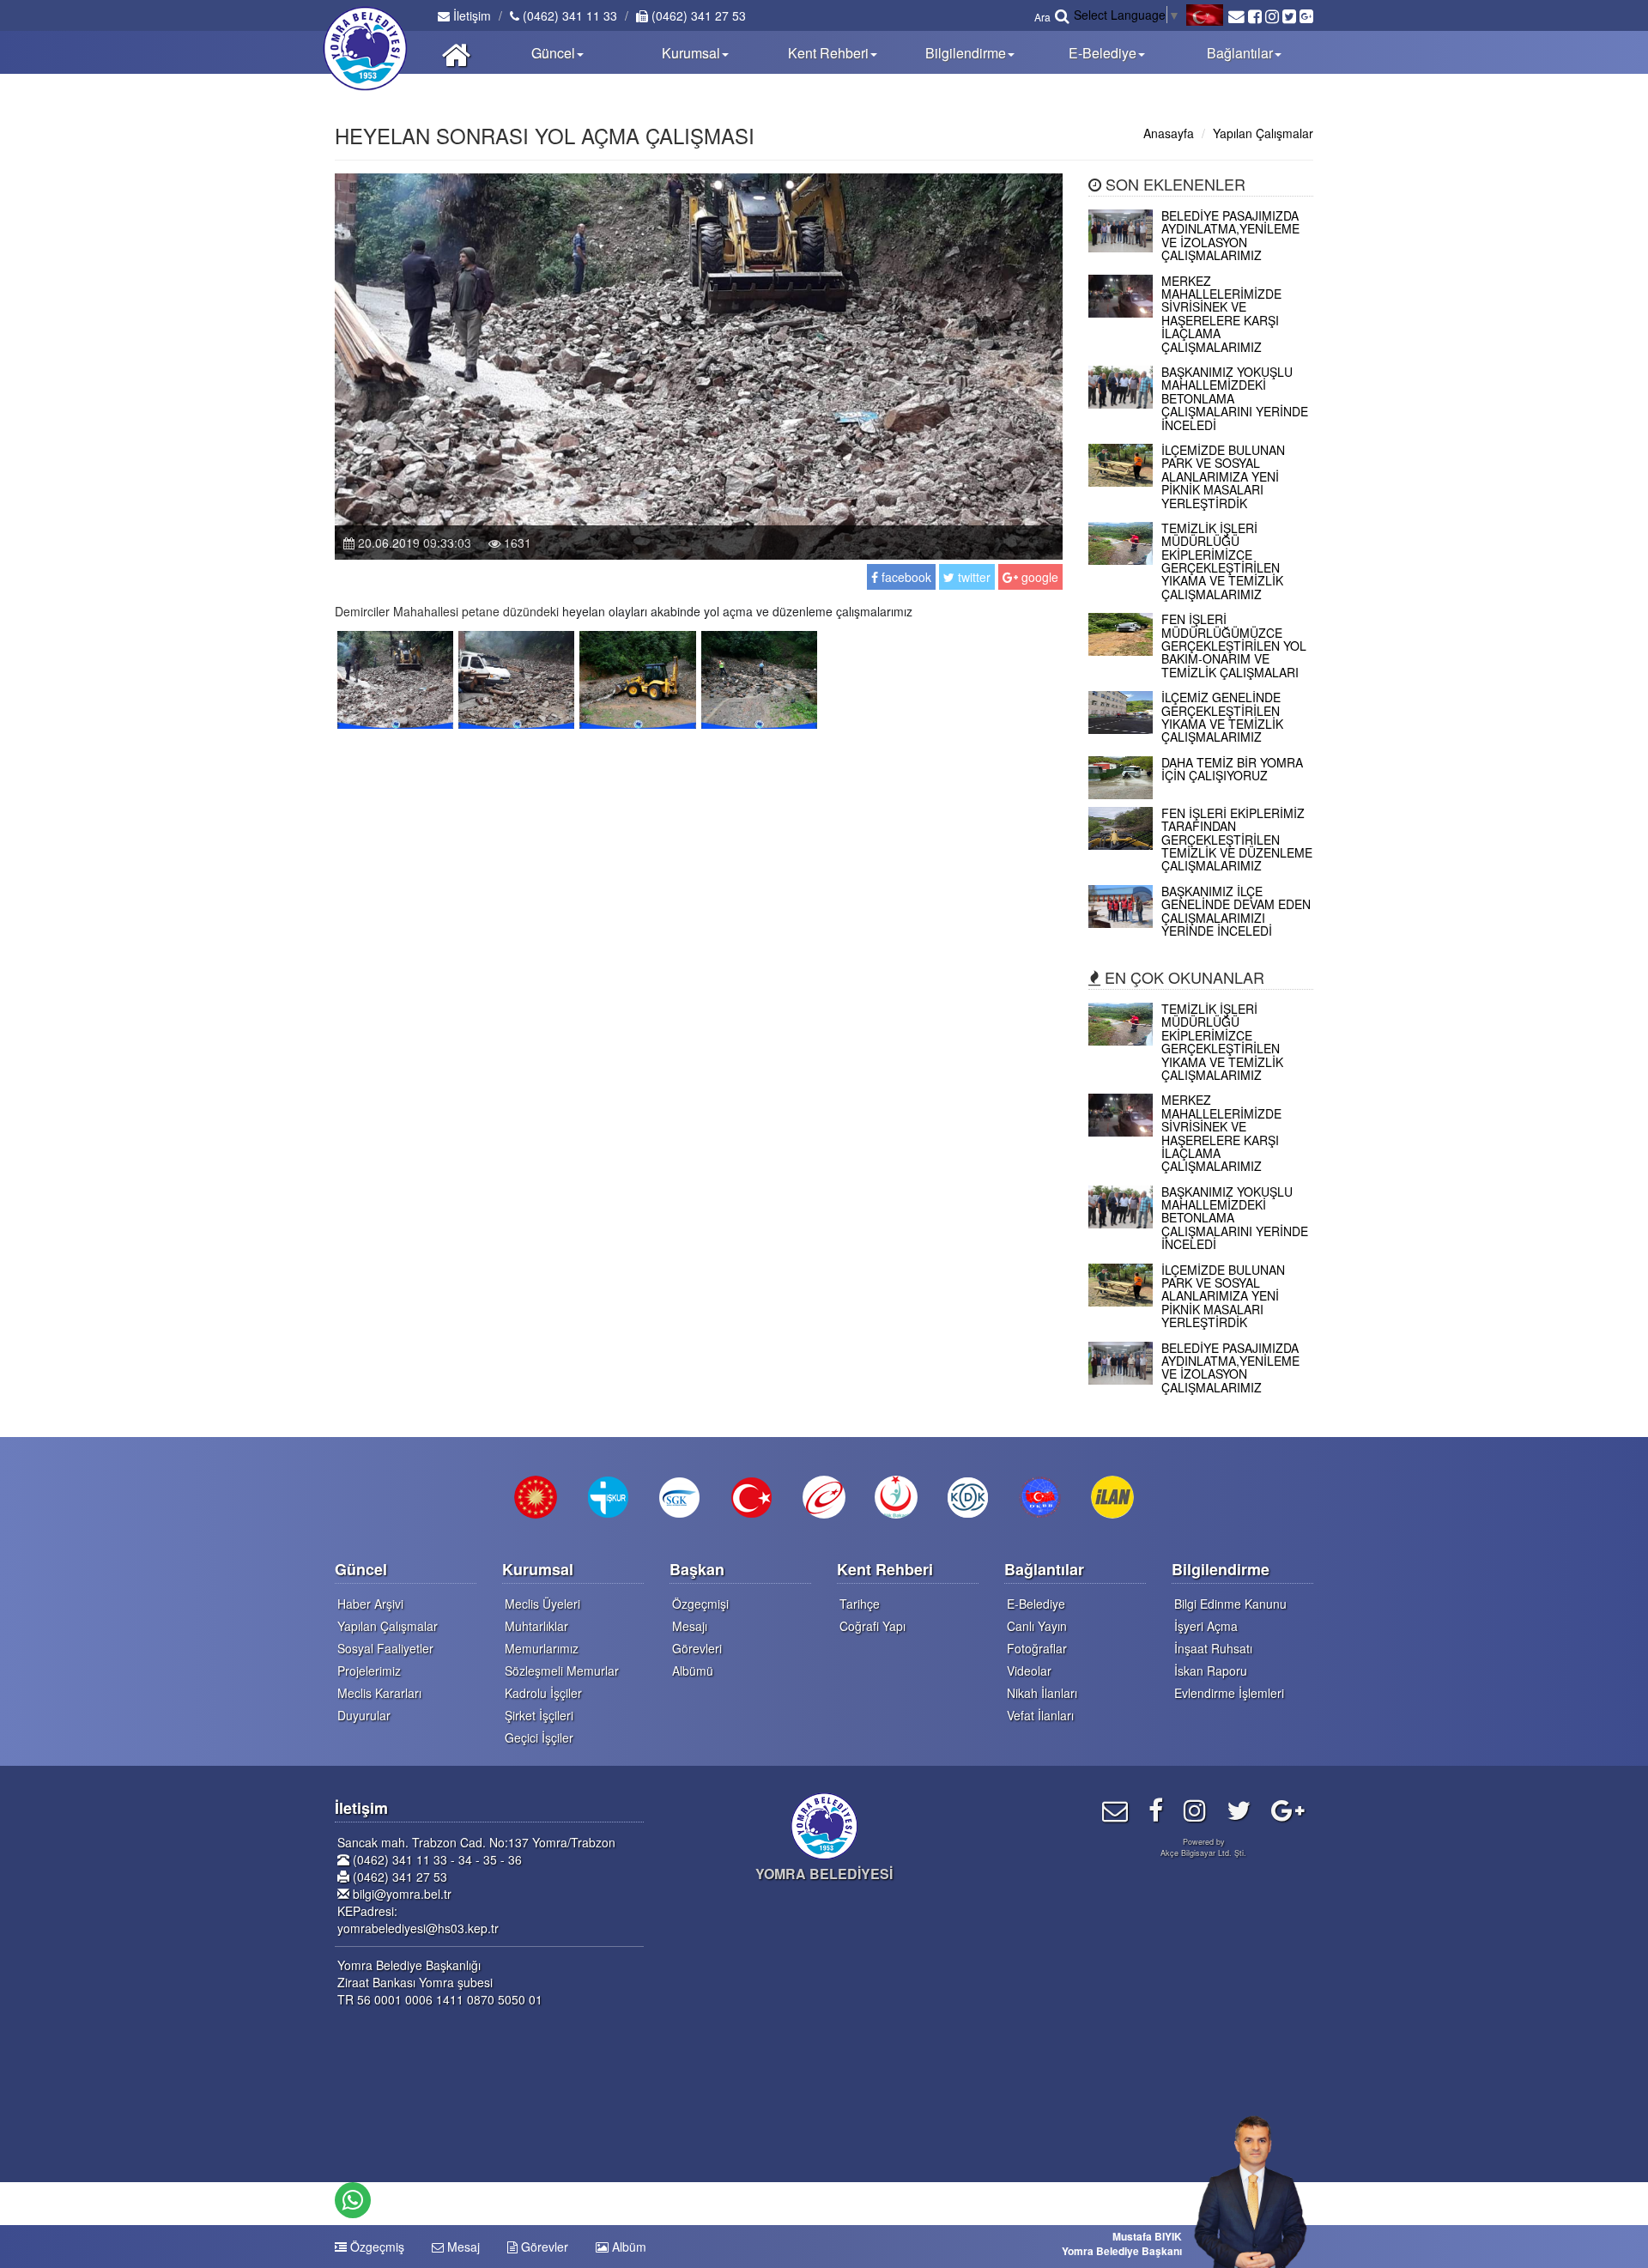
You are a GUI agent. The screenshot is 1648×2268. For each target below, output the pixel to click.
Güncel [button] (553, 53)
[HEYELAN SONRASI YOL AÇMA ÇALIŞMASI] (395, 678)
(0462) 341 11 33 (568, 15)
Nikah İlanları (1042, 1693)
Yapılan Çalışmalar (1263, 133)
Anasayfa (1169, 133)
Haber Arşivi (370, 1604)
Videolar (1029, 1671)
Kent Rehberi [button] (828, 53)
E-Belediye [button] (1103, 53)
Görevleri (697, 1648)
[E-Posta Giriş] (1115, 1809)
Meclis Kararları (379, 1693)
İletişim (470, 15)
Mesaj (462, 2247)
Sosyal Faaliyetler (385, 1648)
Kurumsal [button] (691, 53)
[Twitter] (1239, 1809)
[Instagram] (1195, 1809)
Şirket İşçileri (539, 1715)
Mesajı (690, 1626)
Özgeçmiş (376, 2247)
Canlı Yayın (1037, 1626)
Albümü (693, 1671)
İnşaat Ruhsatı (1213, 1648)
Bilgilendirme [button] (966, 53)
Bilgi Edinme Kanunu (1230, 1604)
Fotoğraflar (1037, 1648)
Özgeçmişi (700, 1604)
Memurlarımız (542, 1648)
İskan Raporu (1211, 1671)
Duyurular (364, 1715)
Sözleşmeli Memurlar (562, 1671)
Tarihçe (860, 1604)
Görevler (543, 2247)
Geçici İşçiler (539, 1737)
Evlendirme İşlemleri (1229, 1693)
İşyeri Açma (1206, 1626)
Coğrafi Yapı (872, 1626)
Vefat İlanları (1040, 1715)
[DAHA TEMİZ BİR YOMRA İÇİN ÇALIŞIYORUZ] (1201, 794)
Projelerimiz (369, 1671)
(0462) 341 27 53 (697, 15)
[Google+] (1288, 1809)
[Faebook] (1156, 1809)
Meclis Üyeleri (542, 1604)
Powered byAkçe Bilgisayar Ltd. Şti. (1203, 1847)
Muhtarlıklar (536, 1626)
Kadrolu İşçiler (543, 1693)
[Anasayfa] (456, 52)
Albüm (627, 2247)
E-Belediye (1036, 1604)
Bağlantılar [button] (1240, 53)
